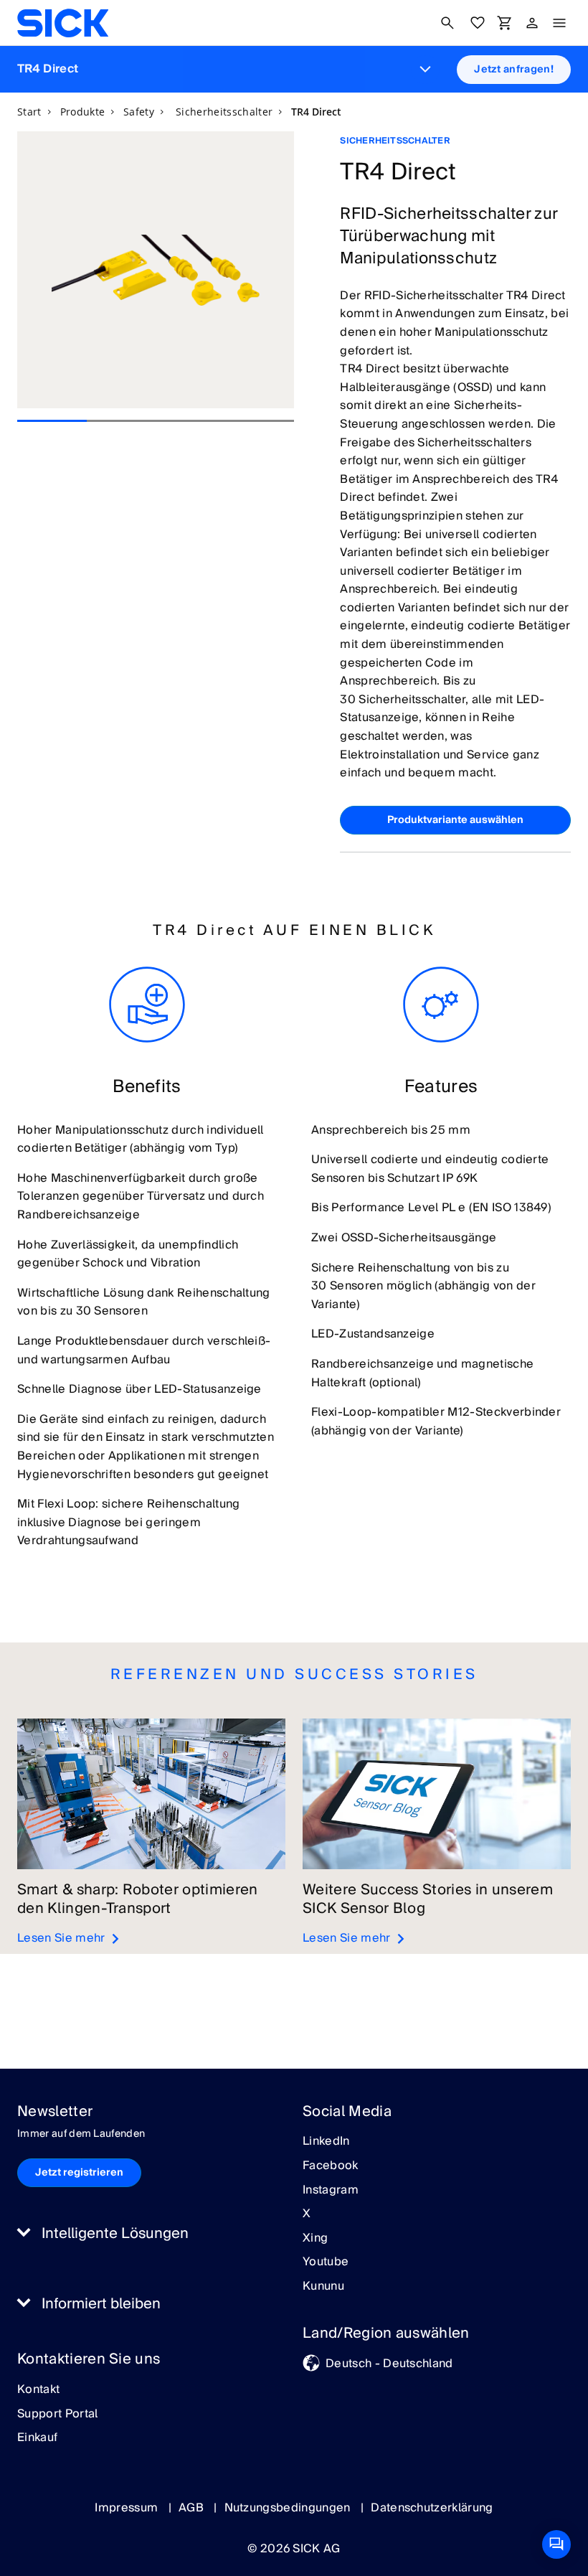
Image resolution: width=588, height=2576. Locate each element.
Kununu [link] (323, 2287)
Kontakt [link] (38, 2390)
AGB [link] (193, 2508)
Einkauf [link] (37, 2438)
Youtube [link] (326, 2262)
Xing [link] (315, 2239)
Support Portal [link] (57, 2415)
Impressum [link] (128, 2508)
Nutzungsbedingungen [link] (289, 2508)
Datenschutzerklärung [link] (432, 2508)
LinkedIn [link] (326, 2142)
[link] (63, 23)
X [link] (307, 2214)
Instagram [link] (331, 2191)
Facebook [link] (331, 2166)
